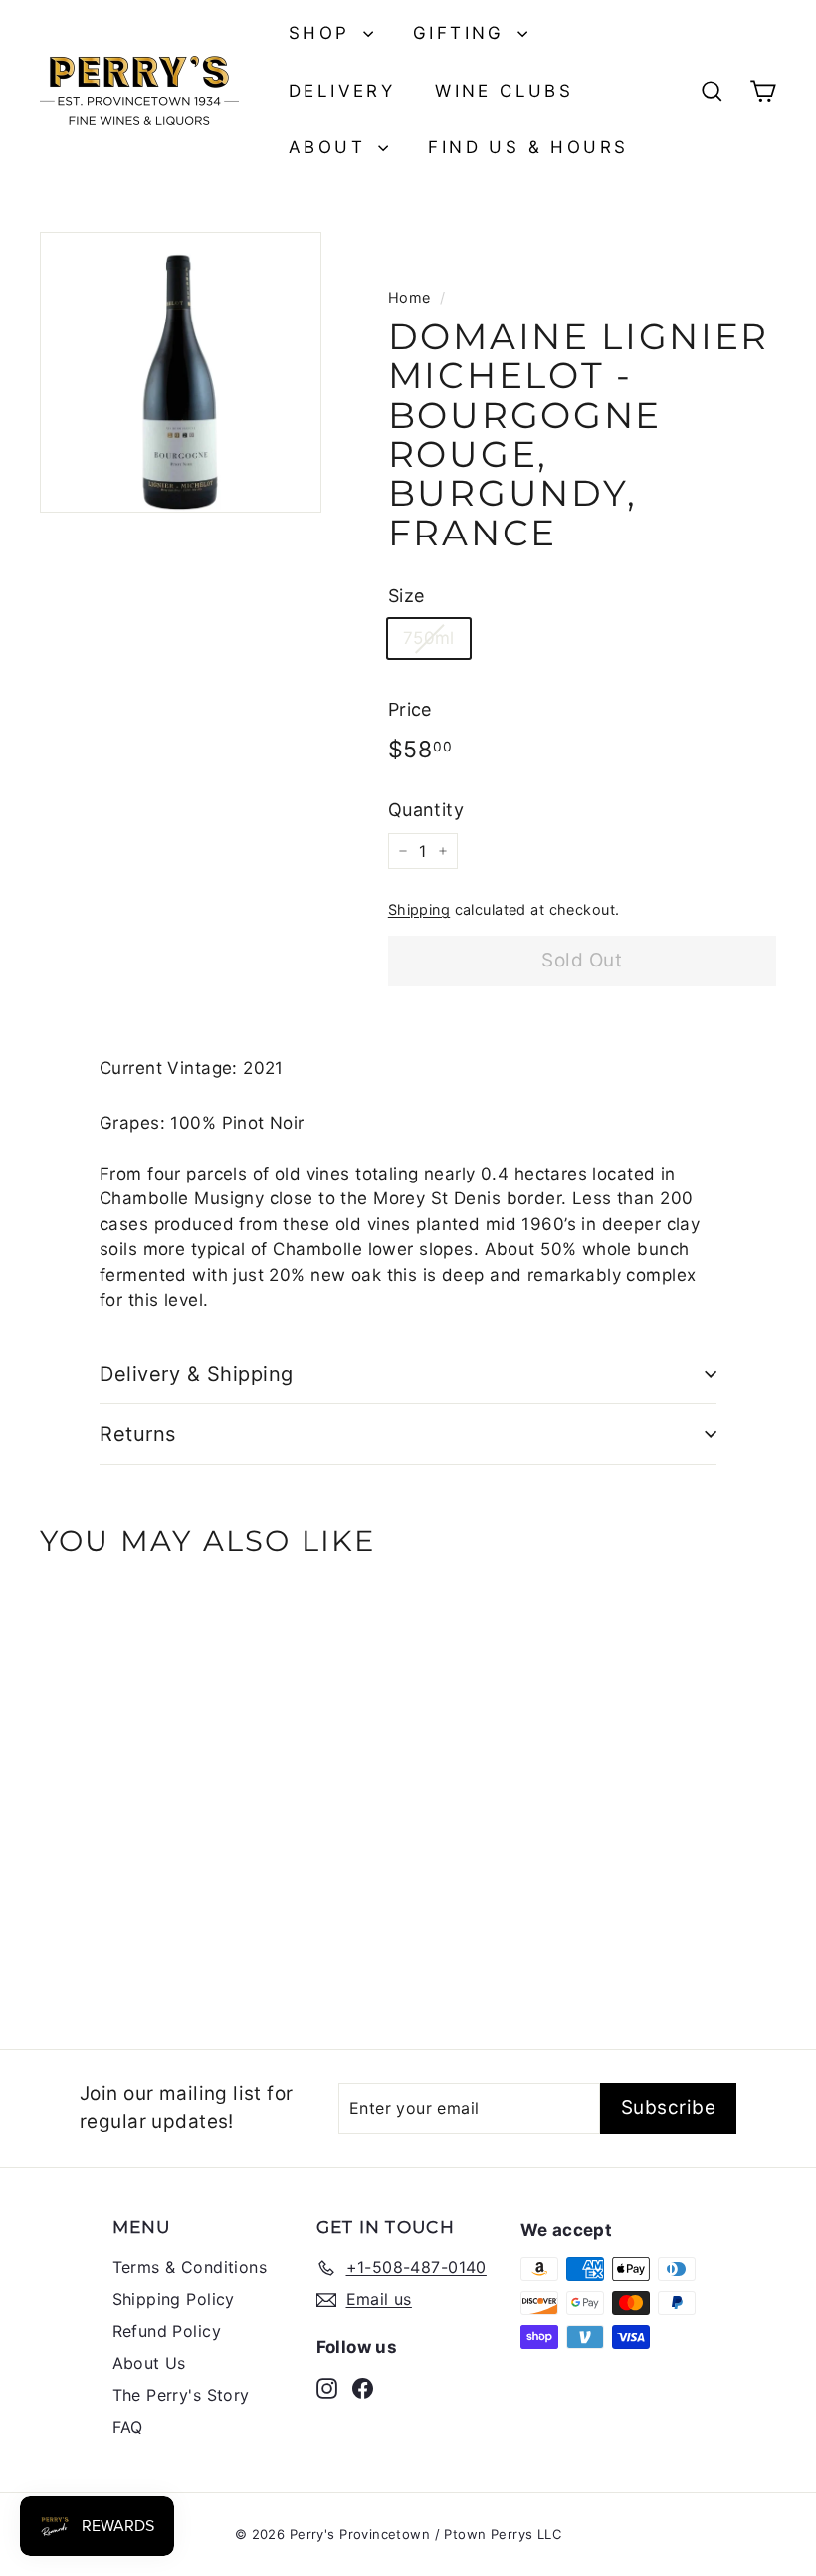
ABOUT (331, 147)
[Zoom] (181, 373)
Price (410, 709)
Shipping (419, 909)
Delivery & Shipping (197, 1374)
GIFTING (463, 33)
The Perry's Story (181, 2395)
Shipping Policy (174, 2299)
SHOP (323, 33)
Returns (138, 1434)
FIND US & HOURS (528, 147)
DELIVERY (342, 91)
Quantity (426, 810)
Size (407, 596)
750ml (429, 638)
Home (409, 297)
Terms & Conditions (190, 2267)
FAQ (128, 2427)
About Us (149, 2363)
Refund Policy (167, 2331)
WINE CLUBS (504, 91)
